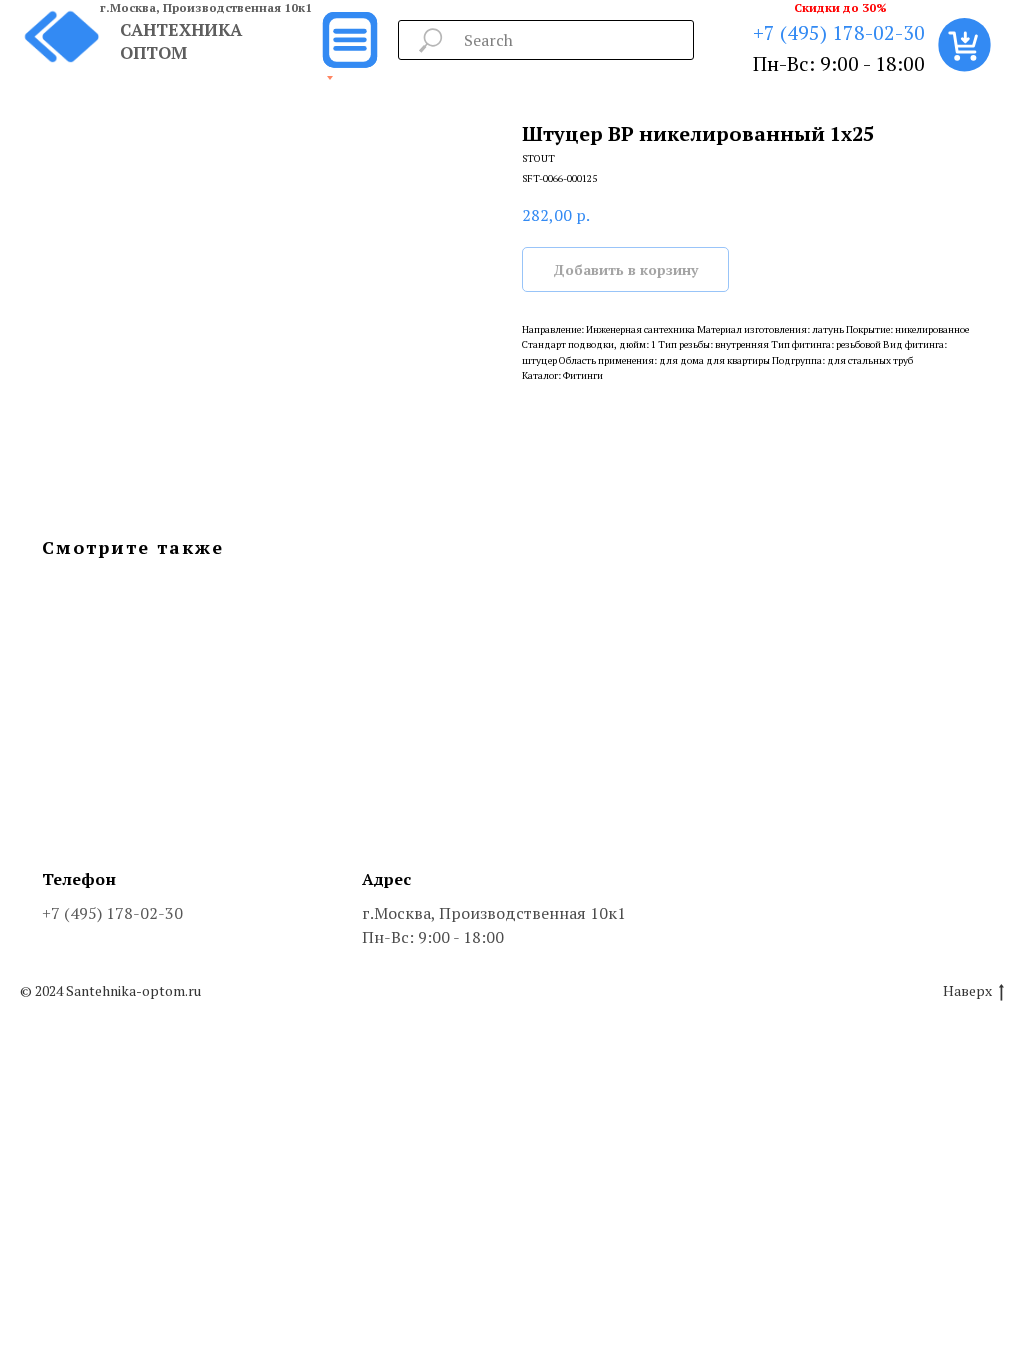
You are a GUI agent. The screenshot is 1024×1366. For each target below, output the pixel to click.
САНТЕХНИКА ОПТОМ (181, 41)
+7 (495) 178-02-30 (839, 32)
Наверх (967, 991)
